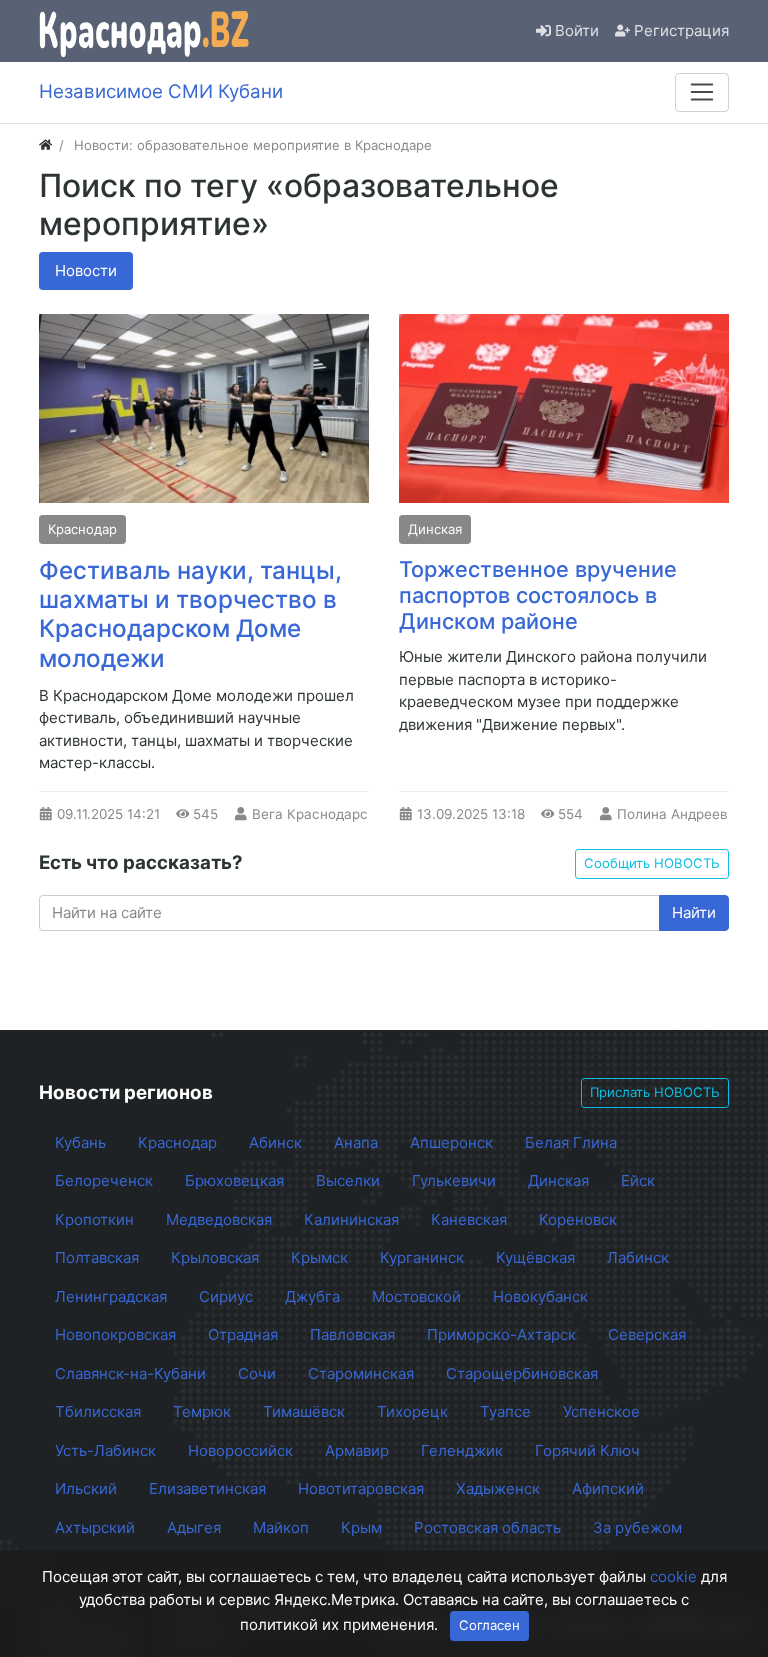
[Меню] (702, 92)
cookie (673, 1576)
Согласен (489, 1625)
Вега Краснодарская (321, 814)
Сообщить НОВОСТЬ (652, 863)
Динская (435, 529)
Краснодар (82, 529)
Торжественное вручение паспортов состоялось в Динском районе (538, 595)
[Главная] (45, 145)
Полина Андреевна (680, 814)
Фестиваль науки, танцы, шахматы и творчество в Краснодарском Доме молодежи (190, 614)
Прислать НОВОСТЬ (655, 1092)
